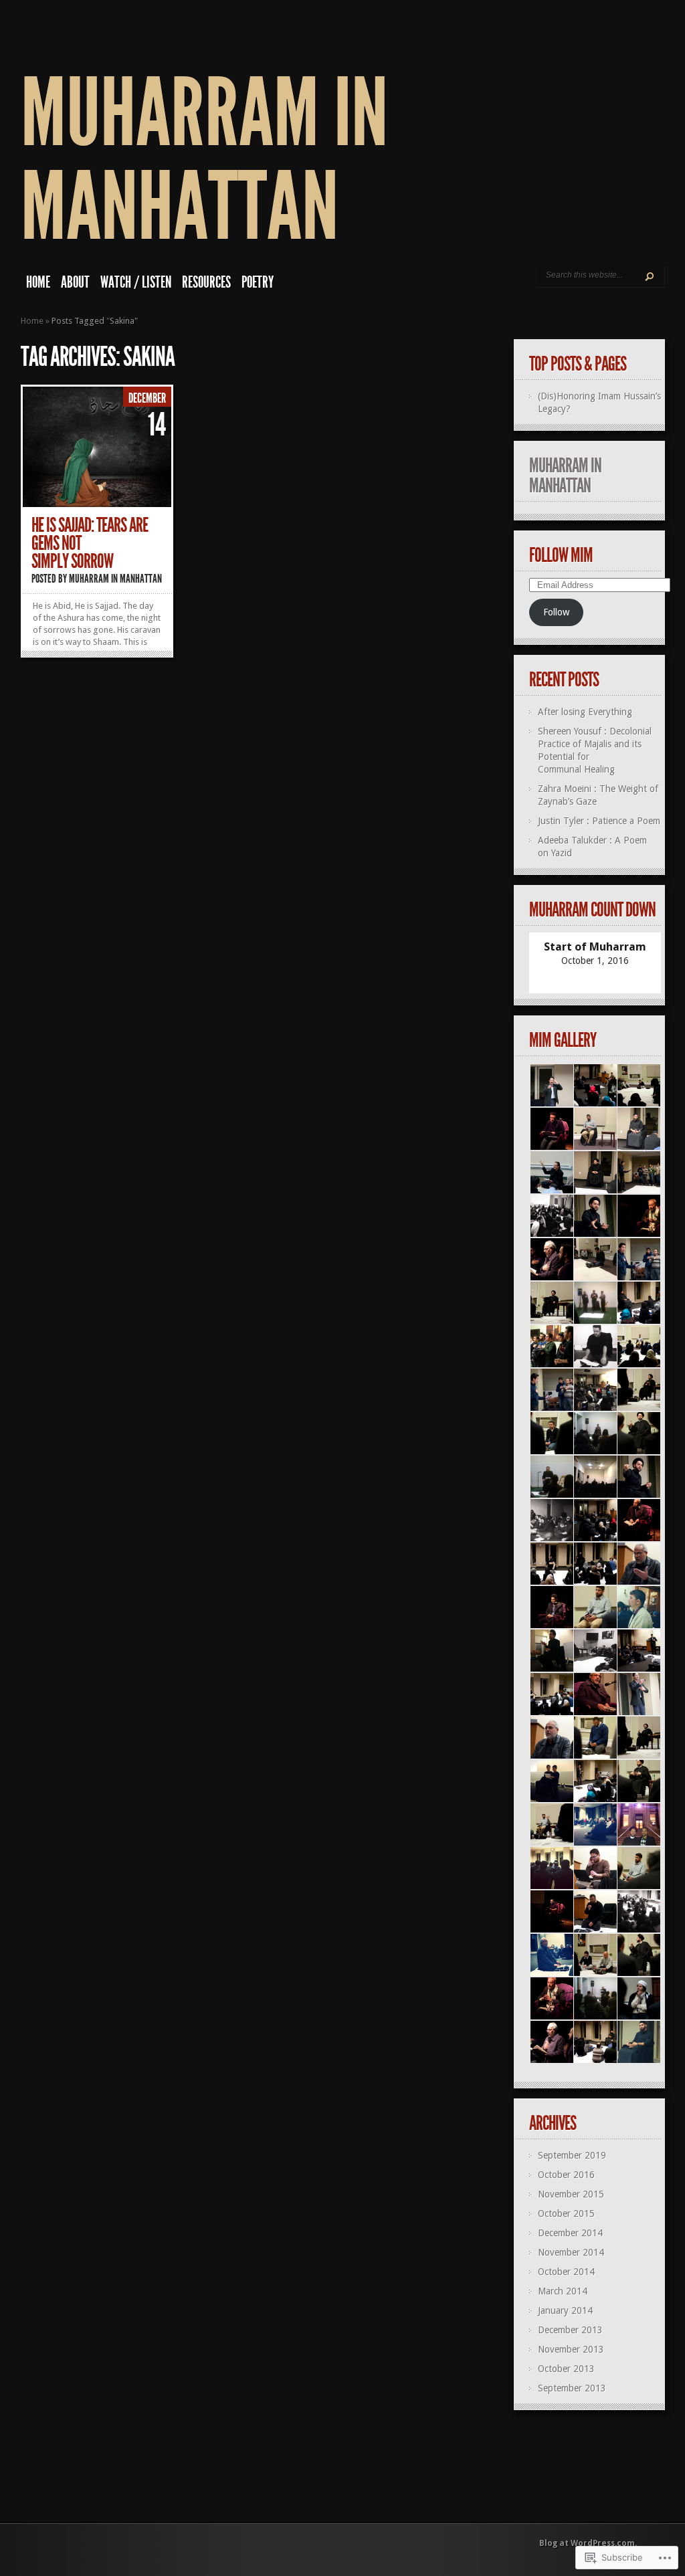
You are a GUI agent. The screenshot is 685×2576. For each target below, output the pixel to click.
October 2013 (566, 2369)
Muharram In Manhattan (204, 160)
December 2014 (570, 2233)
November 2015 (571, 2194)
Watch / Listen (136, 282)
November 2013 (571, 2349)
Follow (556, 612)
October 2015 (566, 2213)
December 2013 (570, 2330)
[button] (551, 1086)
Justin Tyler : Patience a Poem (599, 821)
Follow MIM (561, 555)
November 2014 (571, 2252)
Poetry (258, 282)
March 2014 (563, 2291)
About (75, 282)
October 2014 (566, 2272)
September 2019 (572, 2155)
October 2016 (566, 2175)
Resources (206, 282)
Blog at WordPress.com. (588, 2543)
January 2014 (565, 2310)
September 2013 (572, 2388)
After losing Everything (585, 712)
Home (38, 282)
